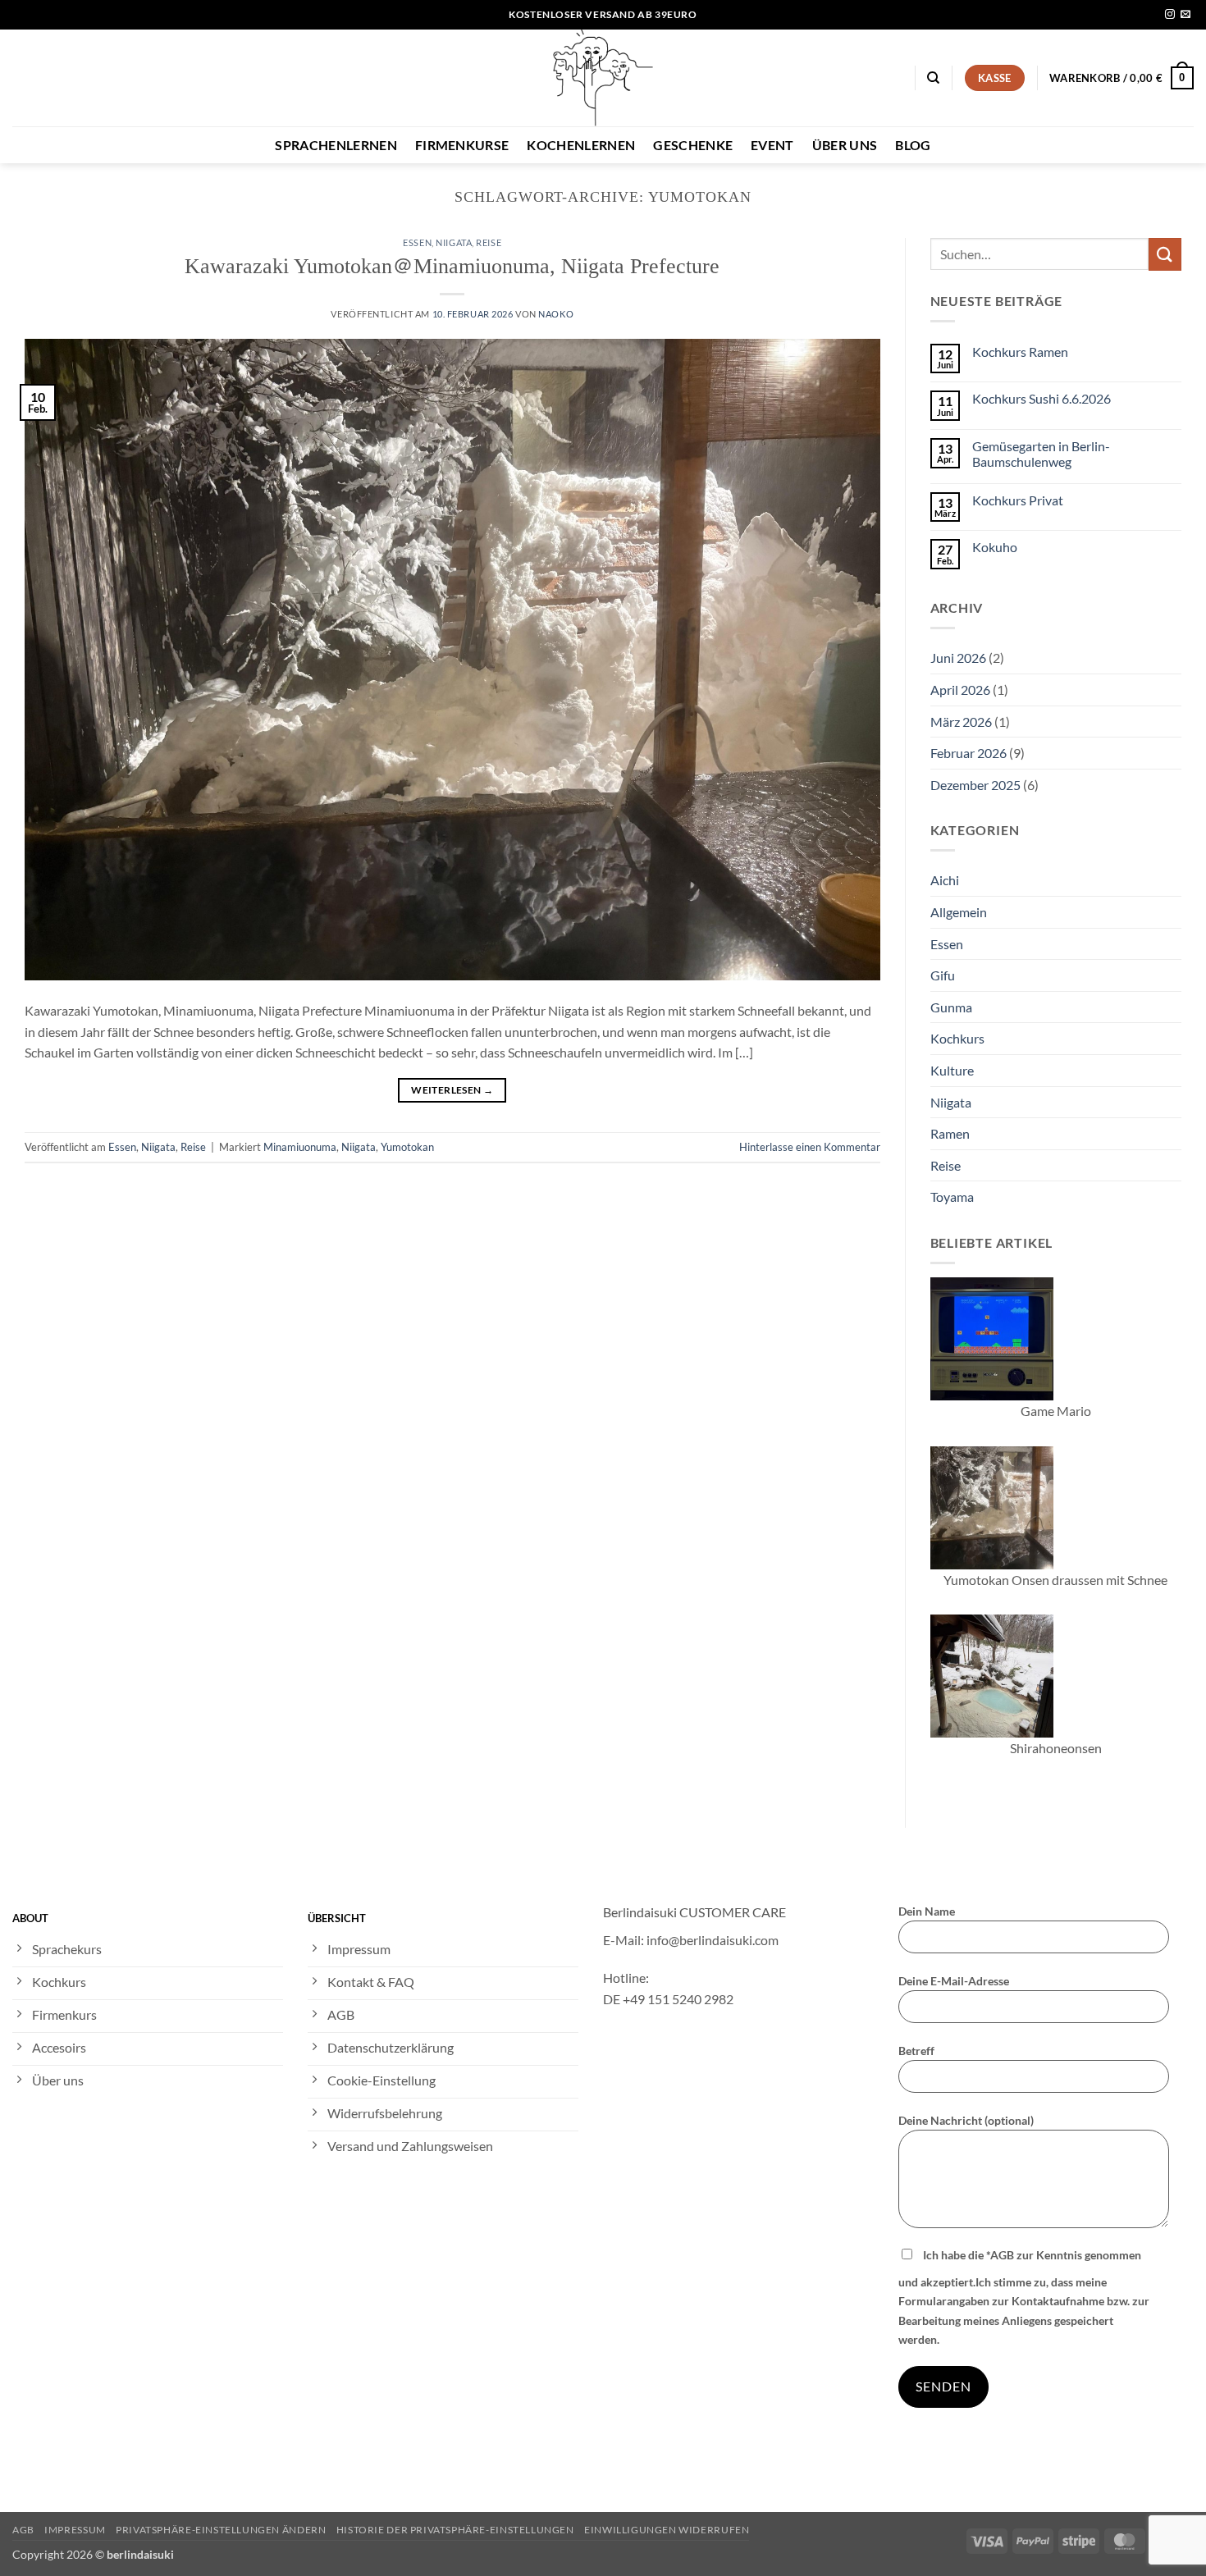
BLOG (913, 145)
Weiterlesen (452, 1090)
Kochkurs (957, 1038)
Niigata (454, 242)
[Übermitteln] (1165, 254)
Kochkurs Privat (1018, 500)
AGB (23, 2530)
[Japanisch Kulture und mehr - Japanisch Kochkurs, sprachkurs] (603, 78)
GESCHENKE (693, 145)
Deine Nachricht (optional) (966, 2120)
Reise (489, 242)
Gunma (951, 1007)
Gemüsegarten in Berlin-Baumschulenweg (1041, 454)
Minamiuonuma (300, 1147)
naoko (556, 314)
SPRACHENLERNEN (336, 145)
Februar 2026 (968, 753)
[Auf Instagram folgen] (1170, 15)
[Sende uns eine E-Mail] (1185, 15)
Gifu (943, 975)
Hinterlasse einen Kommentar (810, 1147)
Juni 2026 (958, 658)
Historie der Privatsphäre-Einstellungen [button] (455, 2530)
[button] (1121, 78)
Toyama (952, 1197)
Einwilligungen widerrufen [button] (667, 2530)
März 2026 (961, 722)
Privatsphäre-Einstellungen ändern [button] (221, 2530)
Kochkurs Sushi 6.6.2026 (1042, 398)
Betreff (916, 2051)
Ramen (950, 1133)
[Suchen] (933, 78)
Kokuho (995, 547)
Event (772, 145)
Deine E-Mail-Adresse (954, 1981)
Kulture (952, 1070)
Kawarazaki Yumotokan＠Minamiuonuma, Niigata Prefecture (452, 266)
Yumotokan (407, 1147)
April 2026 (960, 690)
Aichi (945, 880)
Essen (417, 242)
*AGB (1000, 2255)
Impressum (75, 2530)
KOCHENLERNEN (581, 145)
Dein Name (927, 1911)
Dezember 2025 (975, 785)
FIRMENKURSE (462, 145)
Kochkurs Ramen (1020, 352)
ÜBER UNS (845, 145)
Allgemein (959, 912)
